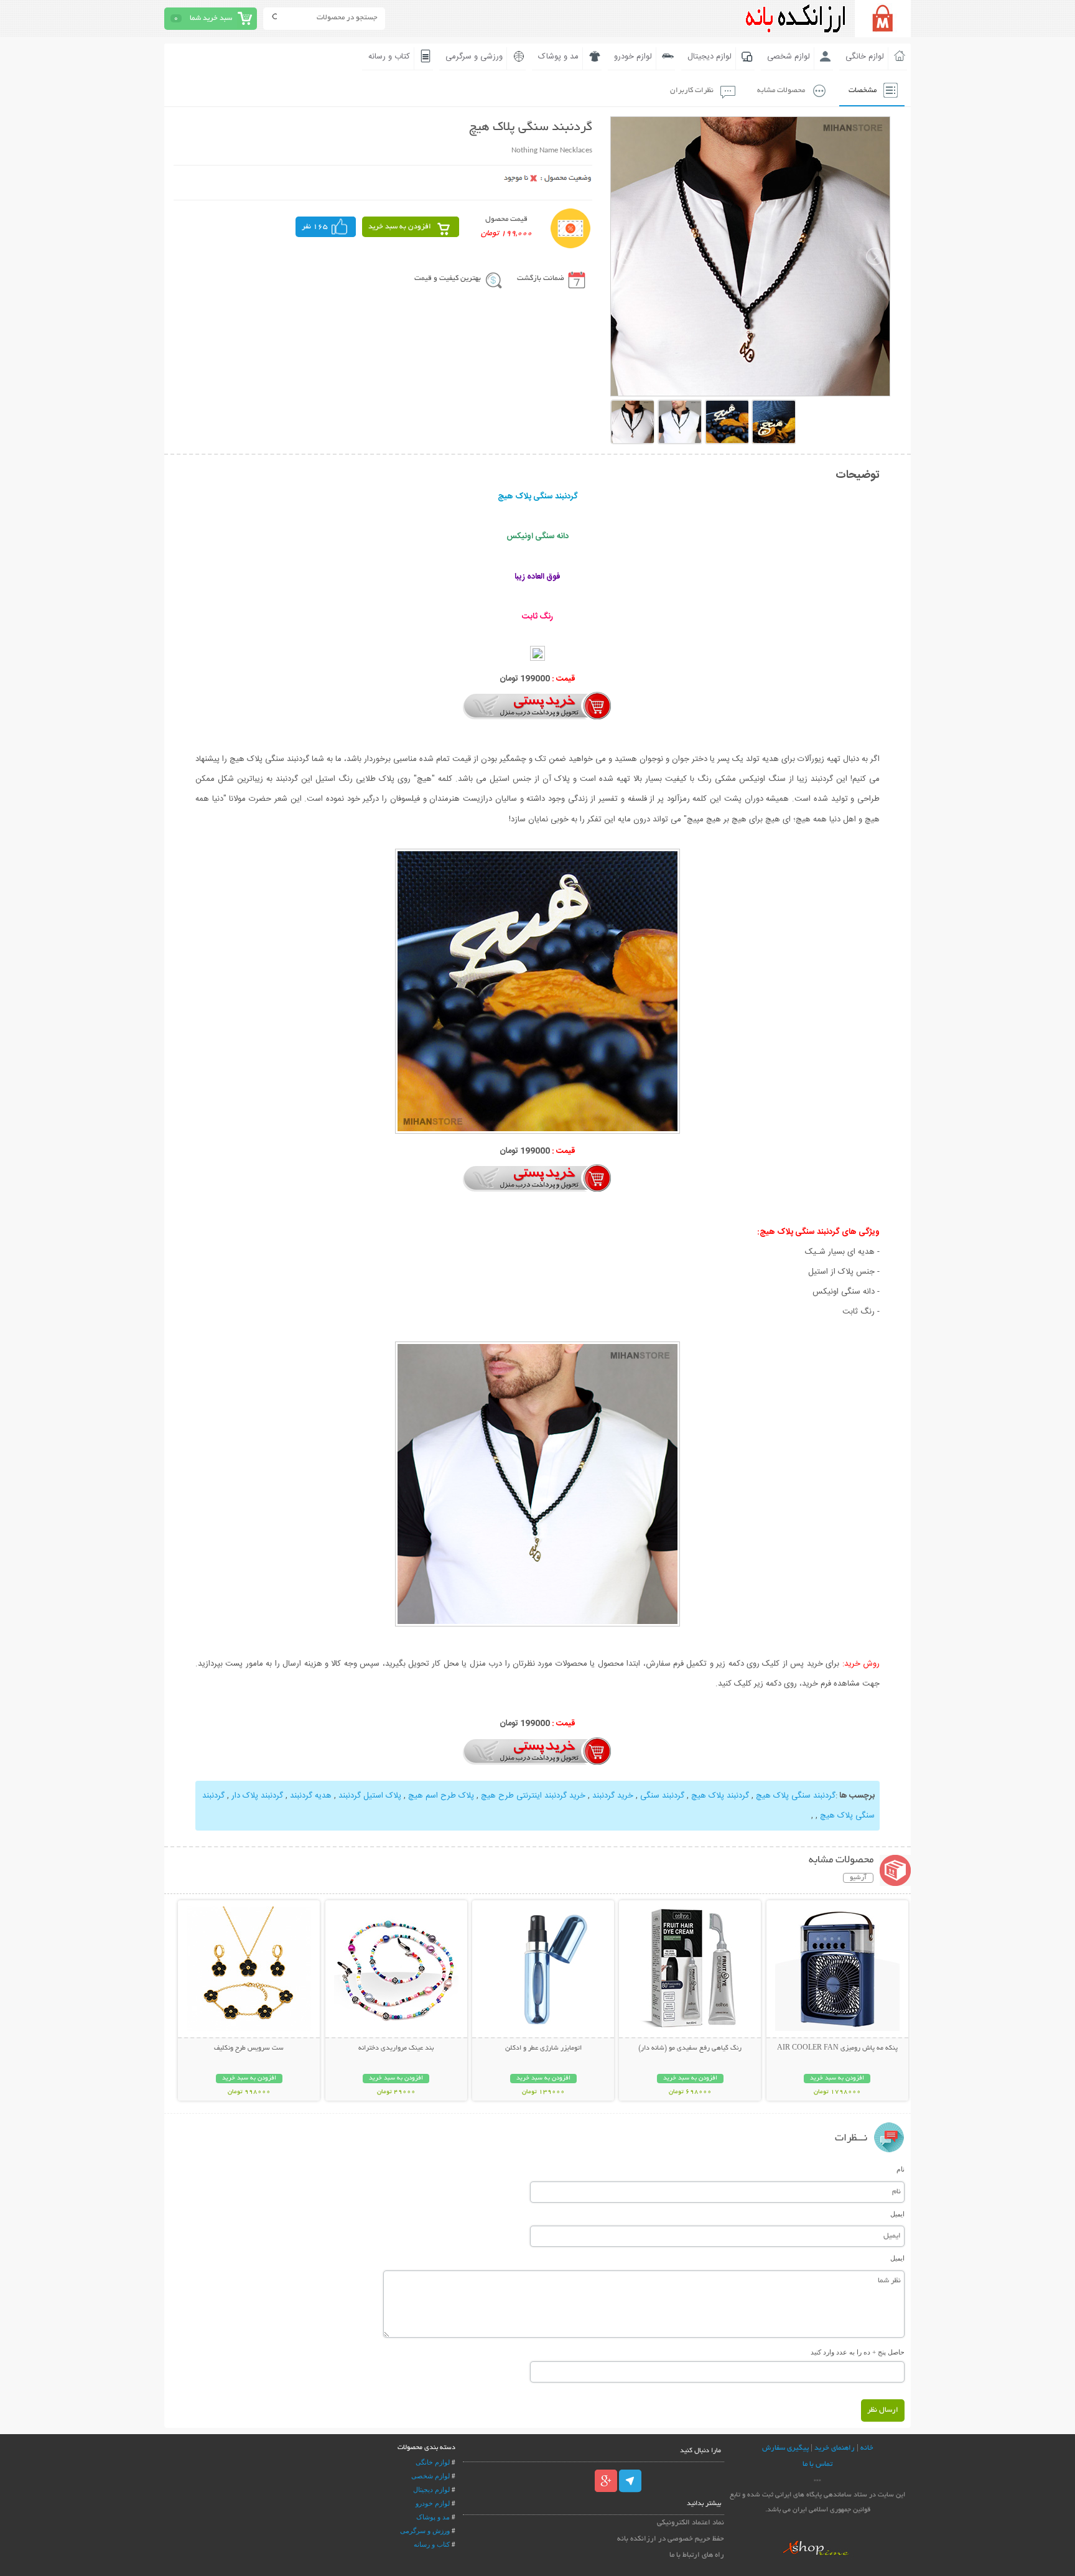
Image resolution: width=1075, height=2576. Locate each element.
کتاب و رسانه (389, 57)
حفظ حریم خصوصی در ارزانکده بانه (671, 2539)
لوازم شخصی (789, 57)
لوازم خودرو (633, 57)
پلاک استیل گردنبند (370, 1796)
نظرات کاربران (692, 91)
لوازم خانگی (865, 57)
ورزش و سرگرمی (425, 2531)
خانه (867, 2448)
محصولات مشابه (781, 91)
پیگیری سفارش (785, 2448)
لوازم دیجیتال (710, 57)
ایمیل (897, 2214)
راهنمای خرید (835, 2448)
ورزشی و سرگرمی (474, 57)
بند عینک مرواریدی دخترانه (396, 2048)
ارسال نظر (883, 2410)
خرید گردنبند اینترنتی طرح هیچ (533, 1796)
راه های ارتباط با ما (697, 2555)
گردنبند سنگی (662, 1796)
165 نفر (315, 227)
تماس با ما (817, 2464)
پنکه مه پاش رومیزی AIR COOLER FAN (837, 2048)
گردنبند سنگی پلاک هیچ (796, 1796)
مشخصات (863, 91)
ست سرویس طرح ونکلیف (249, 2048)
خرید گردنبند (613, 1796)
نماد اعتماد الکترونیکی (691, 2523)
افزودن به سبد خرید (400, 227)
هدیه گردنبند (311, 1796)
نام (900, 2169)
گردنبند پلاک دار (257, 1796)
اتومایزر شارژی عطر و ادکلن (543, 2048)
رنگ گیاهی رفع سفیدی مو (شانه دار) (690, 2048)
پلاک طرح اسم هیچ (441, 1796)
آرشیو (858, 1878)
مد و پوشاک (558, 57)
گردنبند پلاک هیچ (720, 1796)
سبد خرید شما (211, 18)
